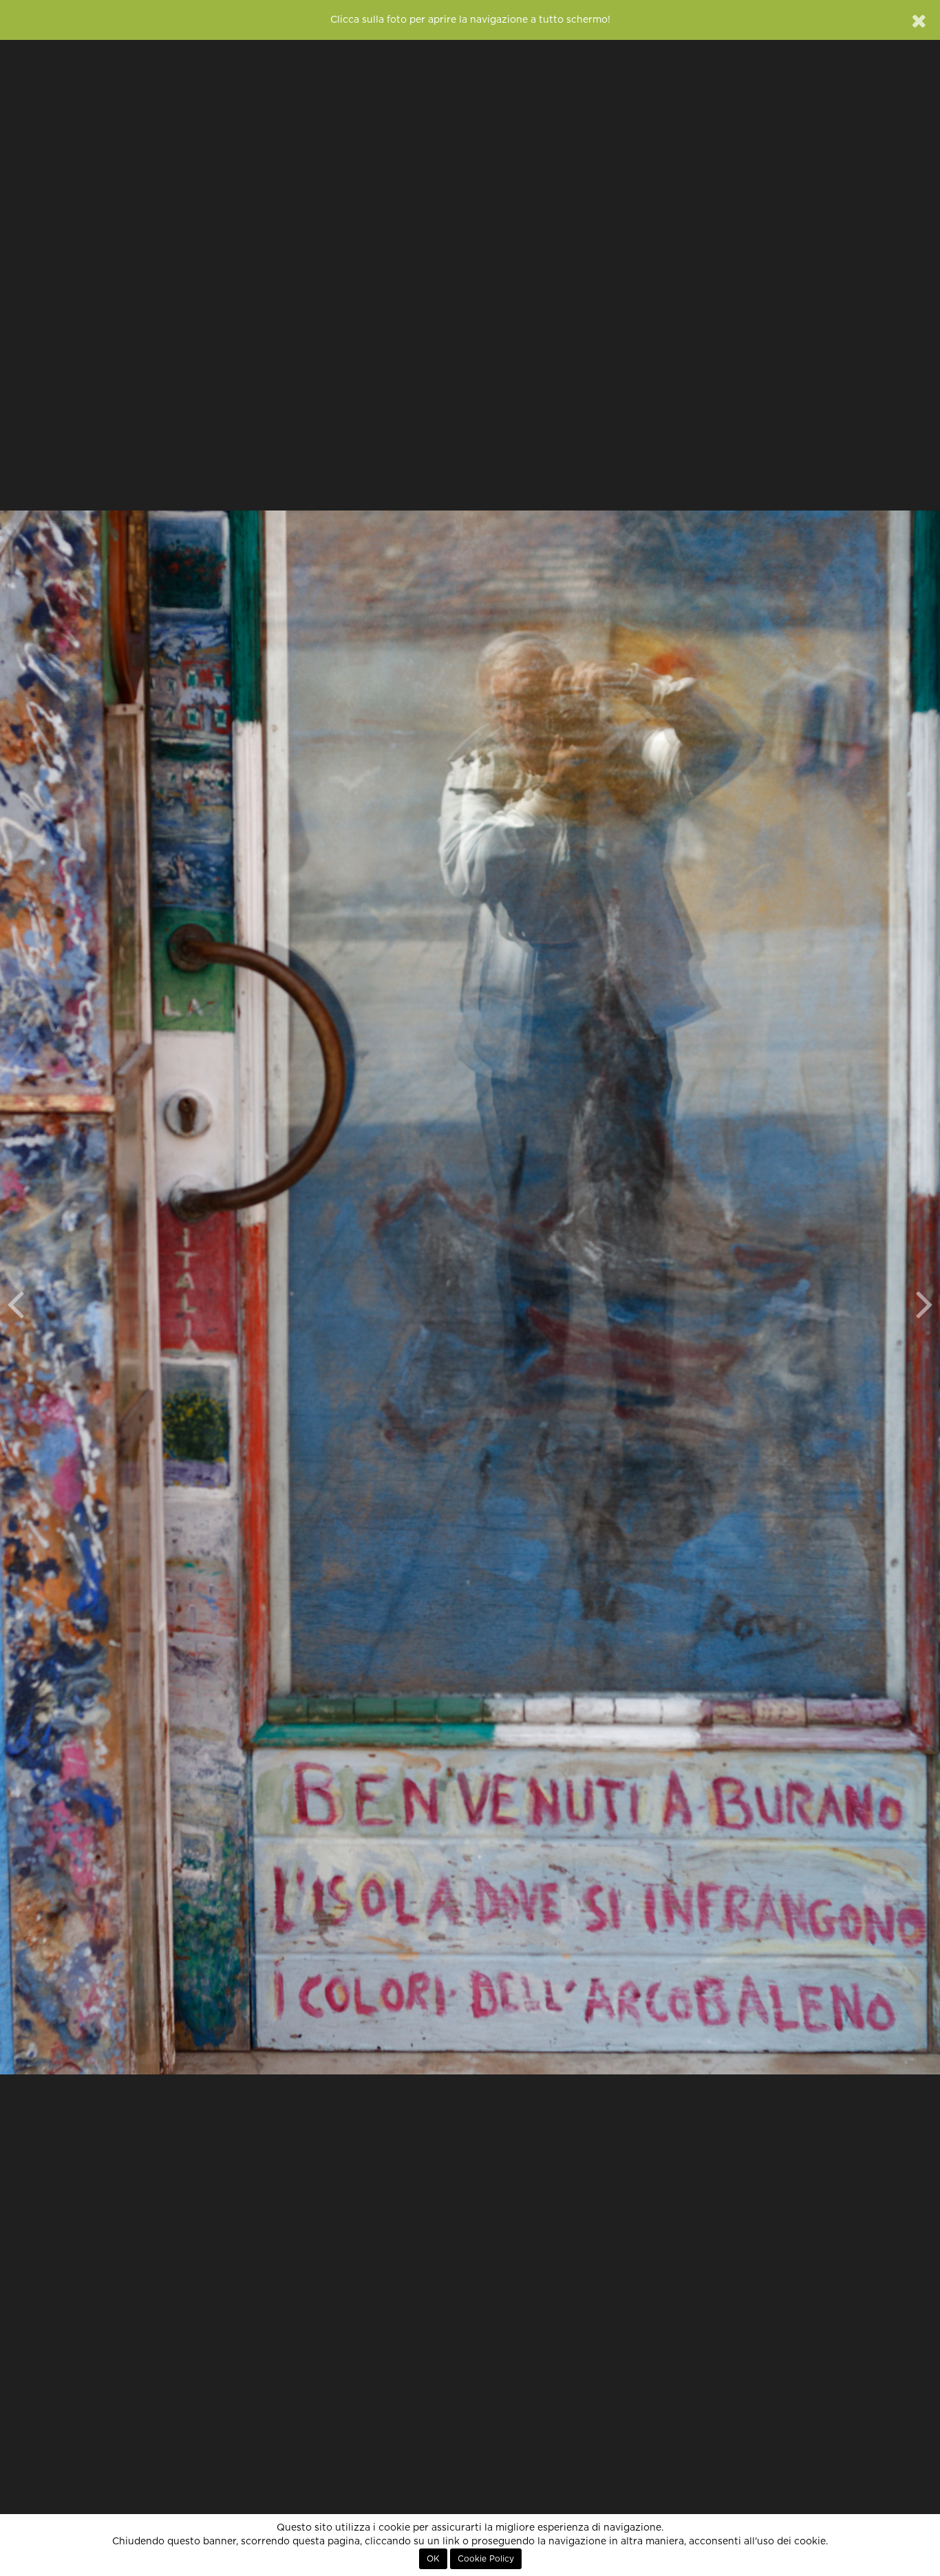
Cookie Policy (486, 2559)
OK (433, 2559)
